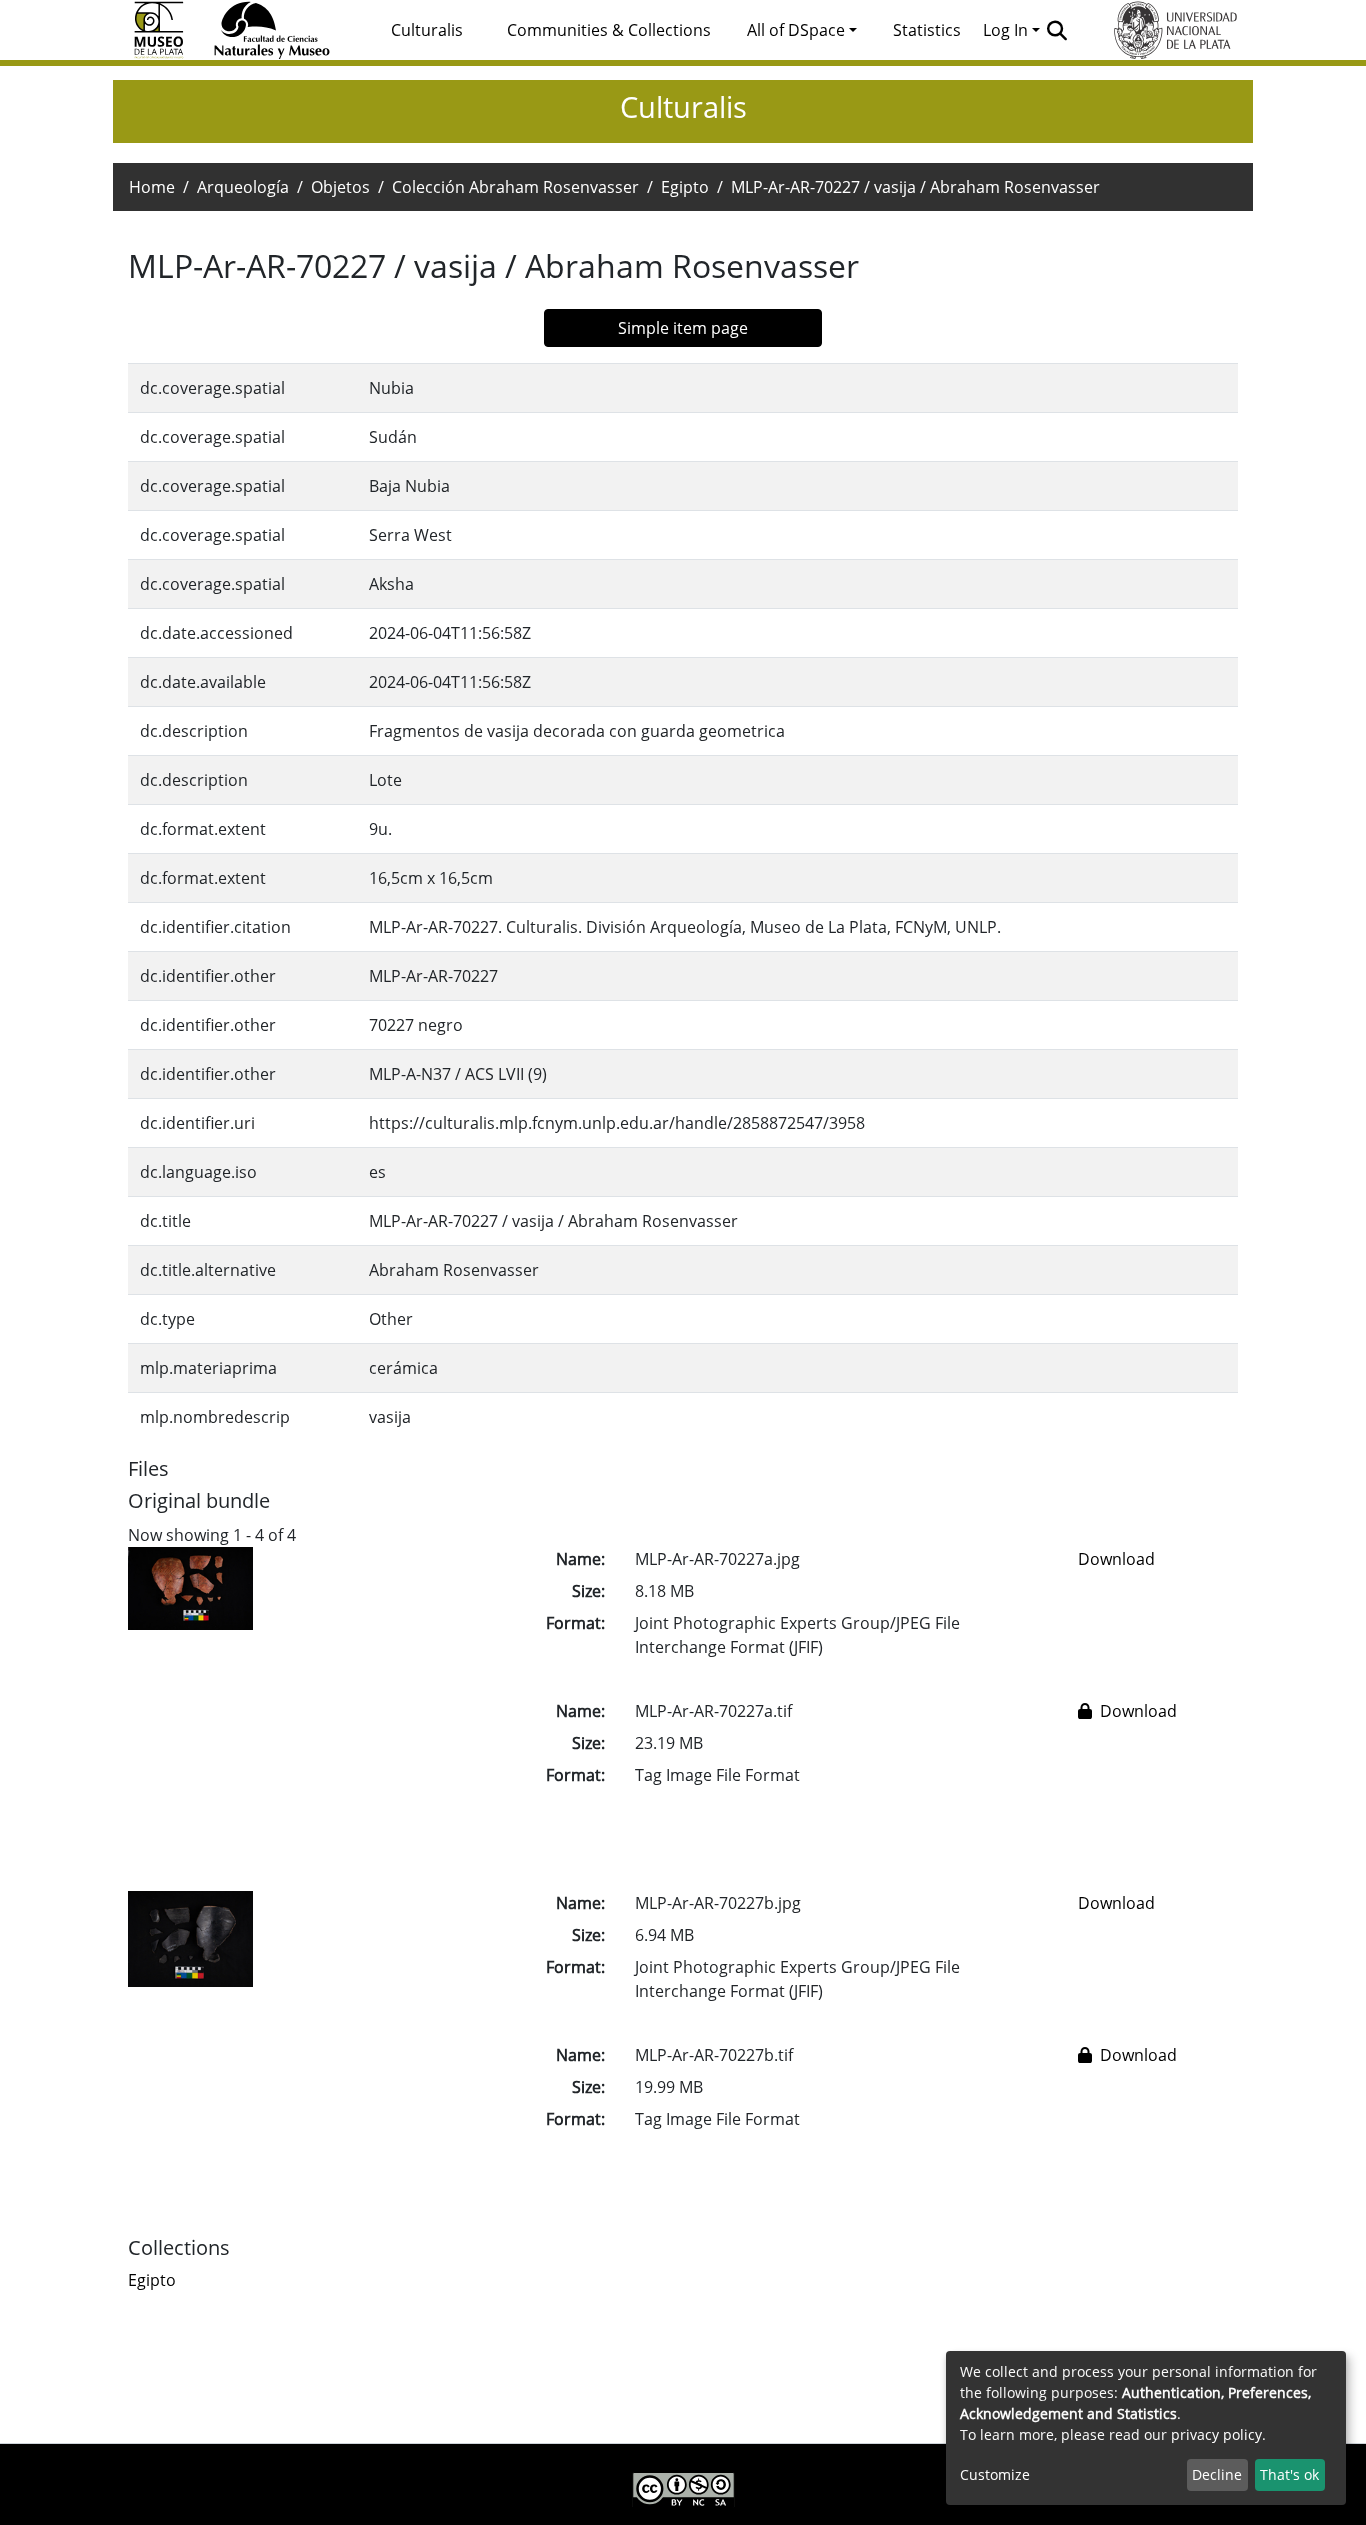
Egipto (685, 187)
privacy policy (1216, 2434)
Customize (995, 2474)
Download (1116, 1559)
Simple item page (683, 328)
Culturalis (427, 30)
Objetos (340, 187)
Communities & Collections (609, 30)
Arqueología (243, 187)
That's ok (1289, 2474)
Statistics (927, 30)
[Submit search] (1057, 30)
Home (152, 187)
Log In (1005, 30)
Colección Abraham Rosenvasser (515, 187)
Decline (1217, 2474)
